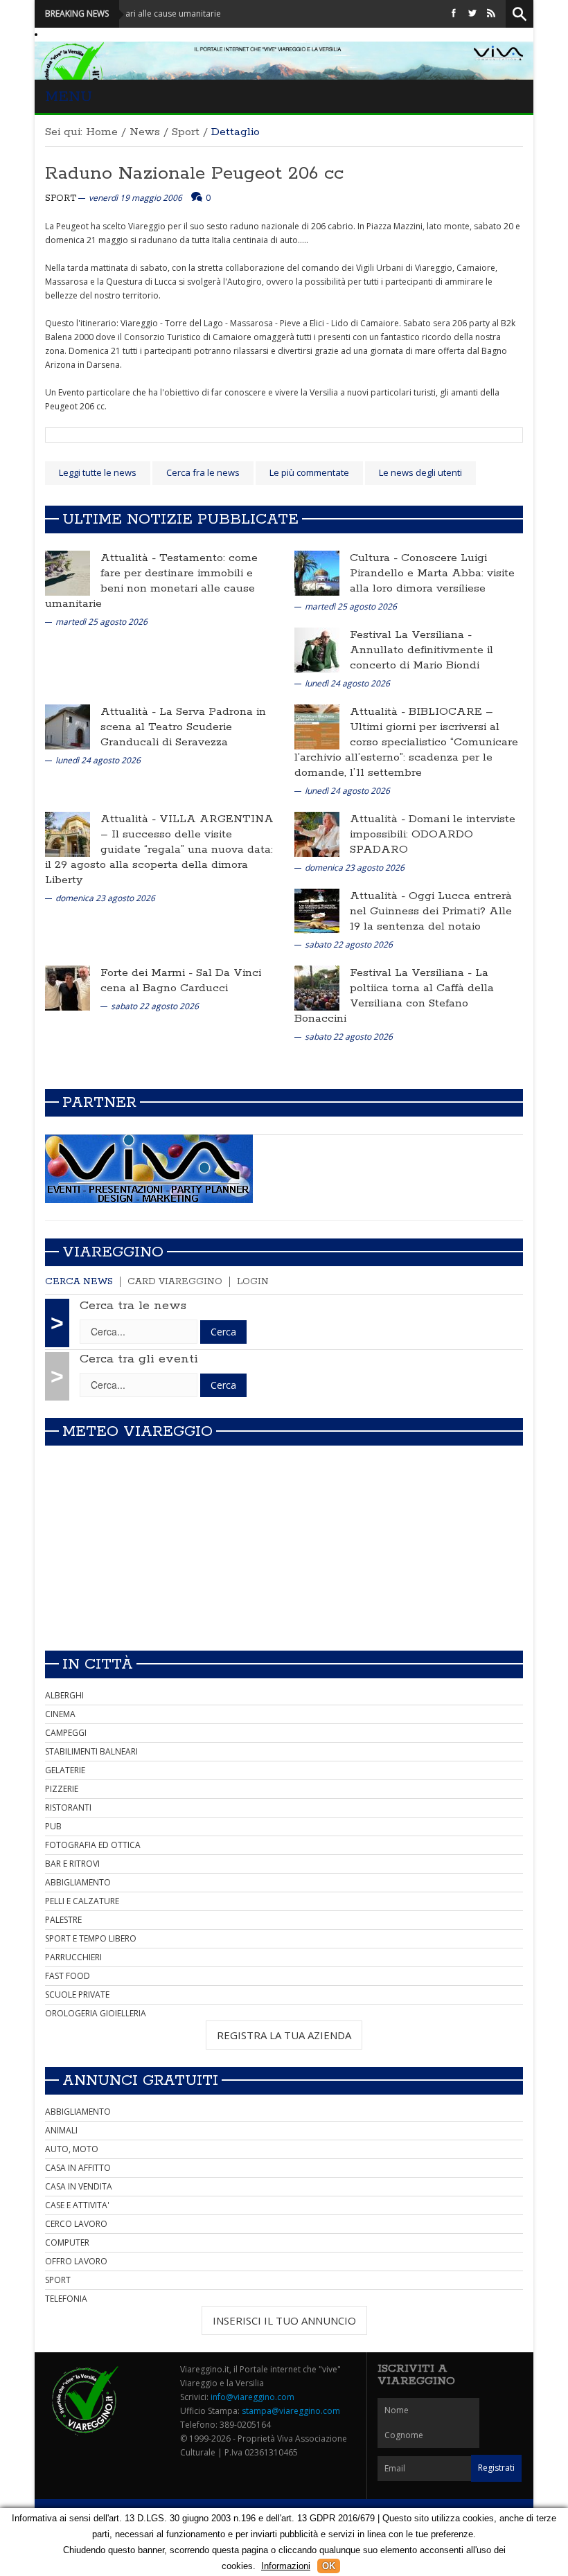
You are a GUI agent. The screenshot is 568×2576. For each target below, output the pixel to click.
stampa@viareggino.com (291, 2411)
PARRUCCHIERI (73, 1957)
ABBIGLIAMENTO (78, 1882)
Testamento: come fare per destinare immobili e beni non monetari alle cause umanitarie (151, 581)
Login (253, 1282)
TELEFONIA (66, 2299)
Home (102, 132)
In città (98, 1664)
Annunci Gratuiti (140, 2081)
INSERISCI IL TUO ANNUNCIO (284, 2320)
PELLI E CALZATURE (82, 1901)
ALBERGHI (64, 1695)
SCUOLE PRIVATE (77, 1995)
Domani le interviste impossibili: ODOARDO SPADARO (433, 834)
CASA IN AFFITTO (78, 2168)
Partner (99, 1103)
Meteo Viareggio (137, 1432)
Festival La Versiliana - (411, 635)
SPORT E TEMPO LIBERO (91, 1938)
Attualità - (130, 558)
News (145, 132)
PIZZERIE (62, 1789)
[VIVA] (149, 1168)
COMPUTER (67, 2242)
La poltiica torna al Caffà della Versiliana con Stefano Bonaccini (394, 996)
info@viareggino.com (252, 2397)
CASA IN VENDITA (79, 2186)
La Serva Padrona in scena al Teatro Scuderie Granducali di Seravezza (183, 727)
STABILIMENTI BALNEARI (91, 1751)
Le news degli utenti (420, 472)
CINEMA (60, 1714)
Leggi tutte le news (98, 472)
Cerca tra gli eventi (139, 1359)
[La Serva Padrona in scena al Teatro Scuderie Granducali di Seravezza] (68, 726)
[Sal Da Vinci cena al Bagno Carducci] (68, 987)
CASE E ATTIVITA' (77, 2205)
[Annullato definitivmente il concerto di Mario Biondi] (317, 649)
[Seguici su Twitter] (472, 14)
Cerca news (79, 1282)
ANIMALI (61, 2130)
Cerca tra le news (133, 1306)
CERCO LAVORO (76, 2224)
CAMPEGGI (66, 1733)
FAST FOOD (68, 1976)
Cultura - (375, 558)
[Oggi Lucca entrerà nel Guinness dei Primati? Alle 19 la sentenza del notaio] (317, 911)
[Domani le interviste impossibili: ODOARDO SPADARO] (317, 834)
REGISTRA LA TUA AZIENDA (284, 2035)
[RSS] (491, 14)
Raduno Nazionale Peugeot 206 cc (194, 174)
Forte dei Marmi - (148, 973)
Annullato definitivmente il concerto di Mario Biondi (421, 658)
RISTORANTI (68, 1807)
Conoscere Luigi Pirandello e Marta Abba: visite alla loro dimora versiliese (432, 573)
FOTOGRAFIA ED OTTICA (93, 1845)
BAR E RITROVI (72, 1864)
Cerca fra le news (203, 472)
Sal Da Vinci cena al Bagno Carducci (181, 980)
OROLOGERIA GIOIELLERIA (96, 2013)
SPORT (58, 2280)
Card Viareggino (175, 1282)
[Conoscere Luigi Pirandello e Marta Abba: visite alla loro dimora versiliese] (317, 572)
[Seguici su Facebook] (454, 14)
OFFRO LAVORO (76, 2261)
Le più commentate (309, 472)
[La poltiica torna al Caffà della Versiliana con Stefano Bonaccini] (317, 987)
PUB (53, 1826)
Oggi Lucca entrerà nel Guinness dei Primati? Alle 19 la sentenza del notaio (431, 911)
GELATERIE (65, 1770)
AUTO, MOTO (72, 2149)
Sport (186, 132)
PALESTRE (63, 1920)
